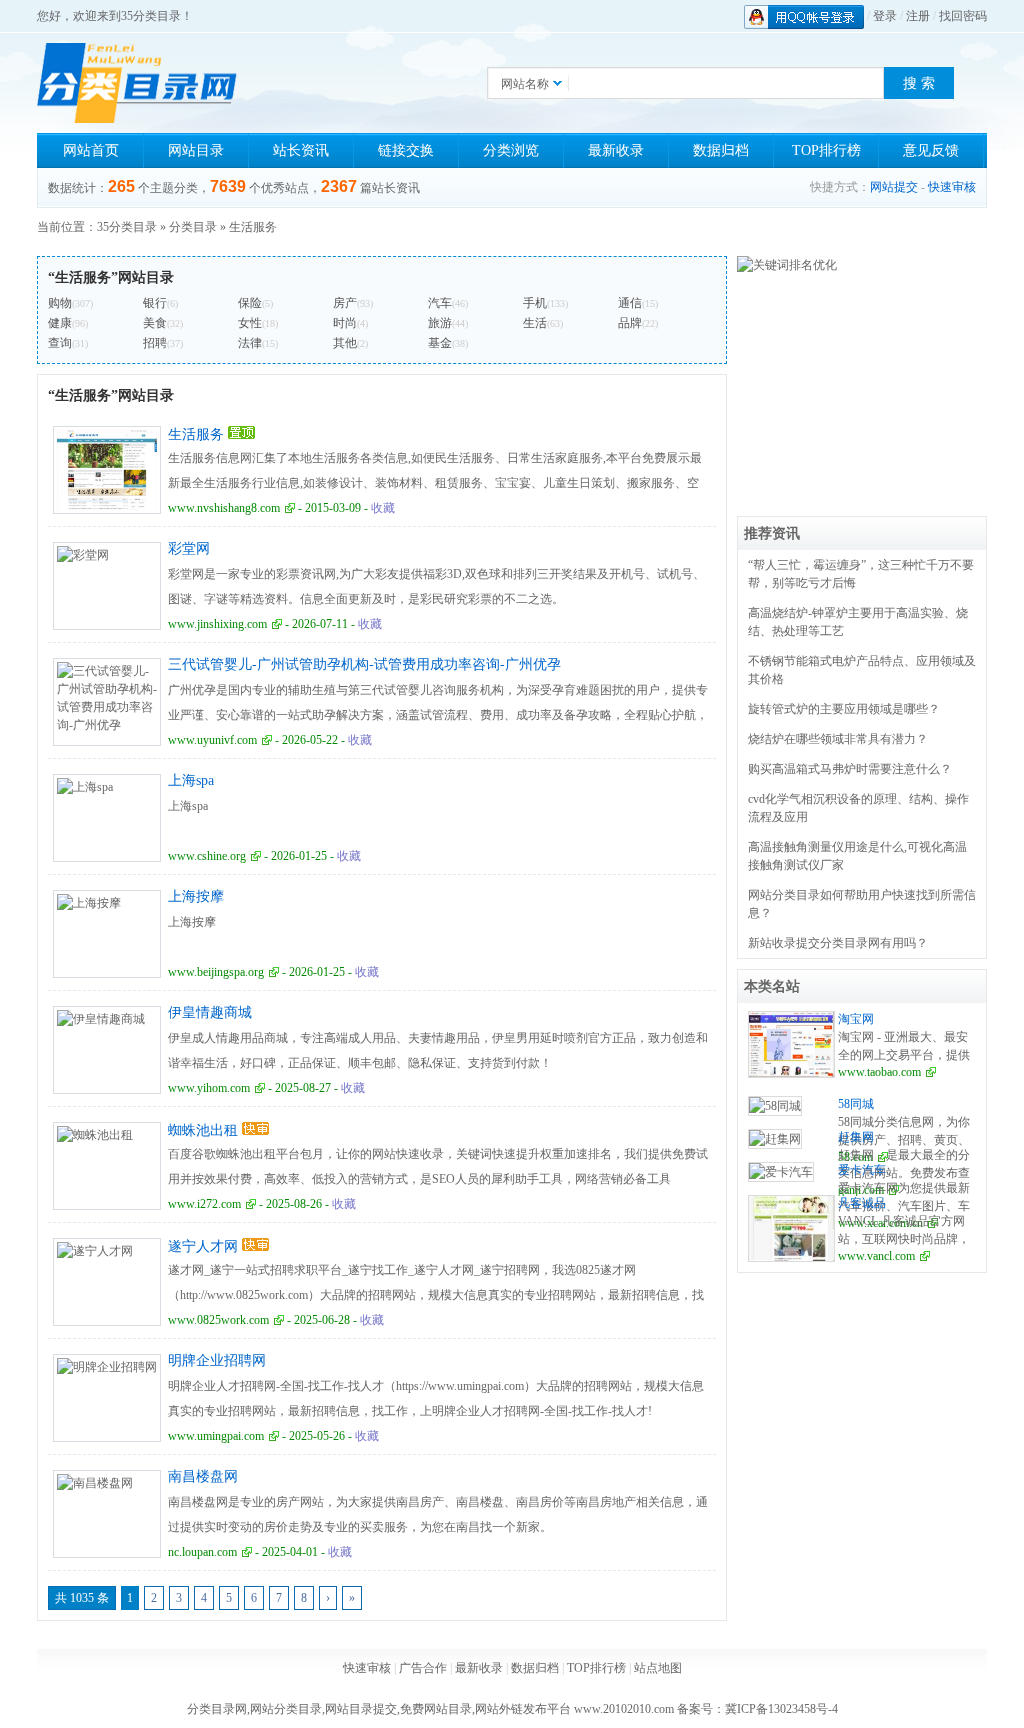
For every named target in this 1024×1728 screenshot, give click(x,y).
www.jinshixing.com (217, 624)
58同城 (856, 1104)
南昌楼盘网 (203, 1476)
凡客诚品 (862, 1203)
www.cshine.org (207, 856)
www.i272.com (204, 1204)
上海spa (191, 780)
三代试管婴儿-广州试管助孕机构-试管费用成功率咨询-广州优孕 (364, 664)
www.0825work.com (218, 1320)
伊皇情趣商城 (210, 1012)
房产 (345, 303)
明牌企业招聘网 (217, 1360)
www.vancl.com (876, 1256)
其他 (345, 343)
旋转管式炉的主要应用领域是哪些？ (844, 709)
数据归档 (721, 150)
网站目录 (196, 150)
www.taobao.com (879, 1072)
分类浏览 (511, 150)
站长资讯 (301, 150)
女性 (250, 323)
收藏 (383, 508)
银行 (155, 303)
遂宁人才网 (203, 1246)
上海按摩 (196, 896)
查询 (60, 343)
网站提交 (894, 187)
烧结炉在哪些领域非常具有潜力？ (838, 739)
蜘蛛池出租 (203, 1130)
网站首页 (91, 150)
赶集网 (856, 1137)
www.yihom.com (209, 1088)
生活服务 (253, 227)
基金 (440, 343)
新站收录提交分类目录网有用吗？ (838, 943)
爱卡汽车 (862, 1170)
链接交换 (406, 150)
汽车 (440, 303)
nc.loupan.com (202, 1552)
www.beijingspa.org (216, 972)
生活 (535, 323)
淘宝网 (856, 1019)
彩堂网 (189, 548)
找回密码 (963, 16)
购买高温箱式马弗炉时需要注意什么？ (850, 769)
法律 (250, 343)
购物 (60, 303)
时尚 (345, 323)
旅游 (440, 323)
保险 (250, 303)
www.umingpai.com (216, 1436)
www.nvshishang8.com (224, 508)
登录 (885, 16)
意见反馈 (931, 150)
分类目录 (193, 227)
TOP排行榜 (826, 150)
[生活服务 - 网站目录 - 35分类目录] (137, 83)
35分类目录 (127, 227)
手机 (535, 303)
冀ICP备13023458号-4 (781, 1709)
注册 (918, 16)
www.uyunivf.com (212, 740)
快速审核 (952, 187)
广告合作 (423, 1668)
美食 (155, 323)
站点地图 (658, 1668)
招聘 (155, 343)
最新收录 (616, 150)
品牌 (630, 323)
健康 (60, 323)
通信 (630, 303)
